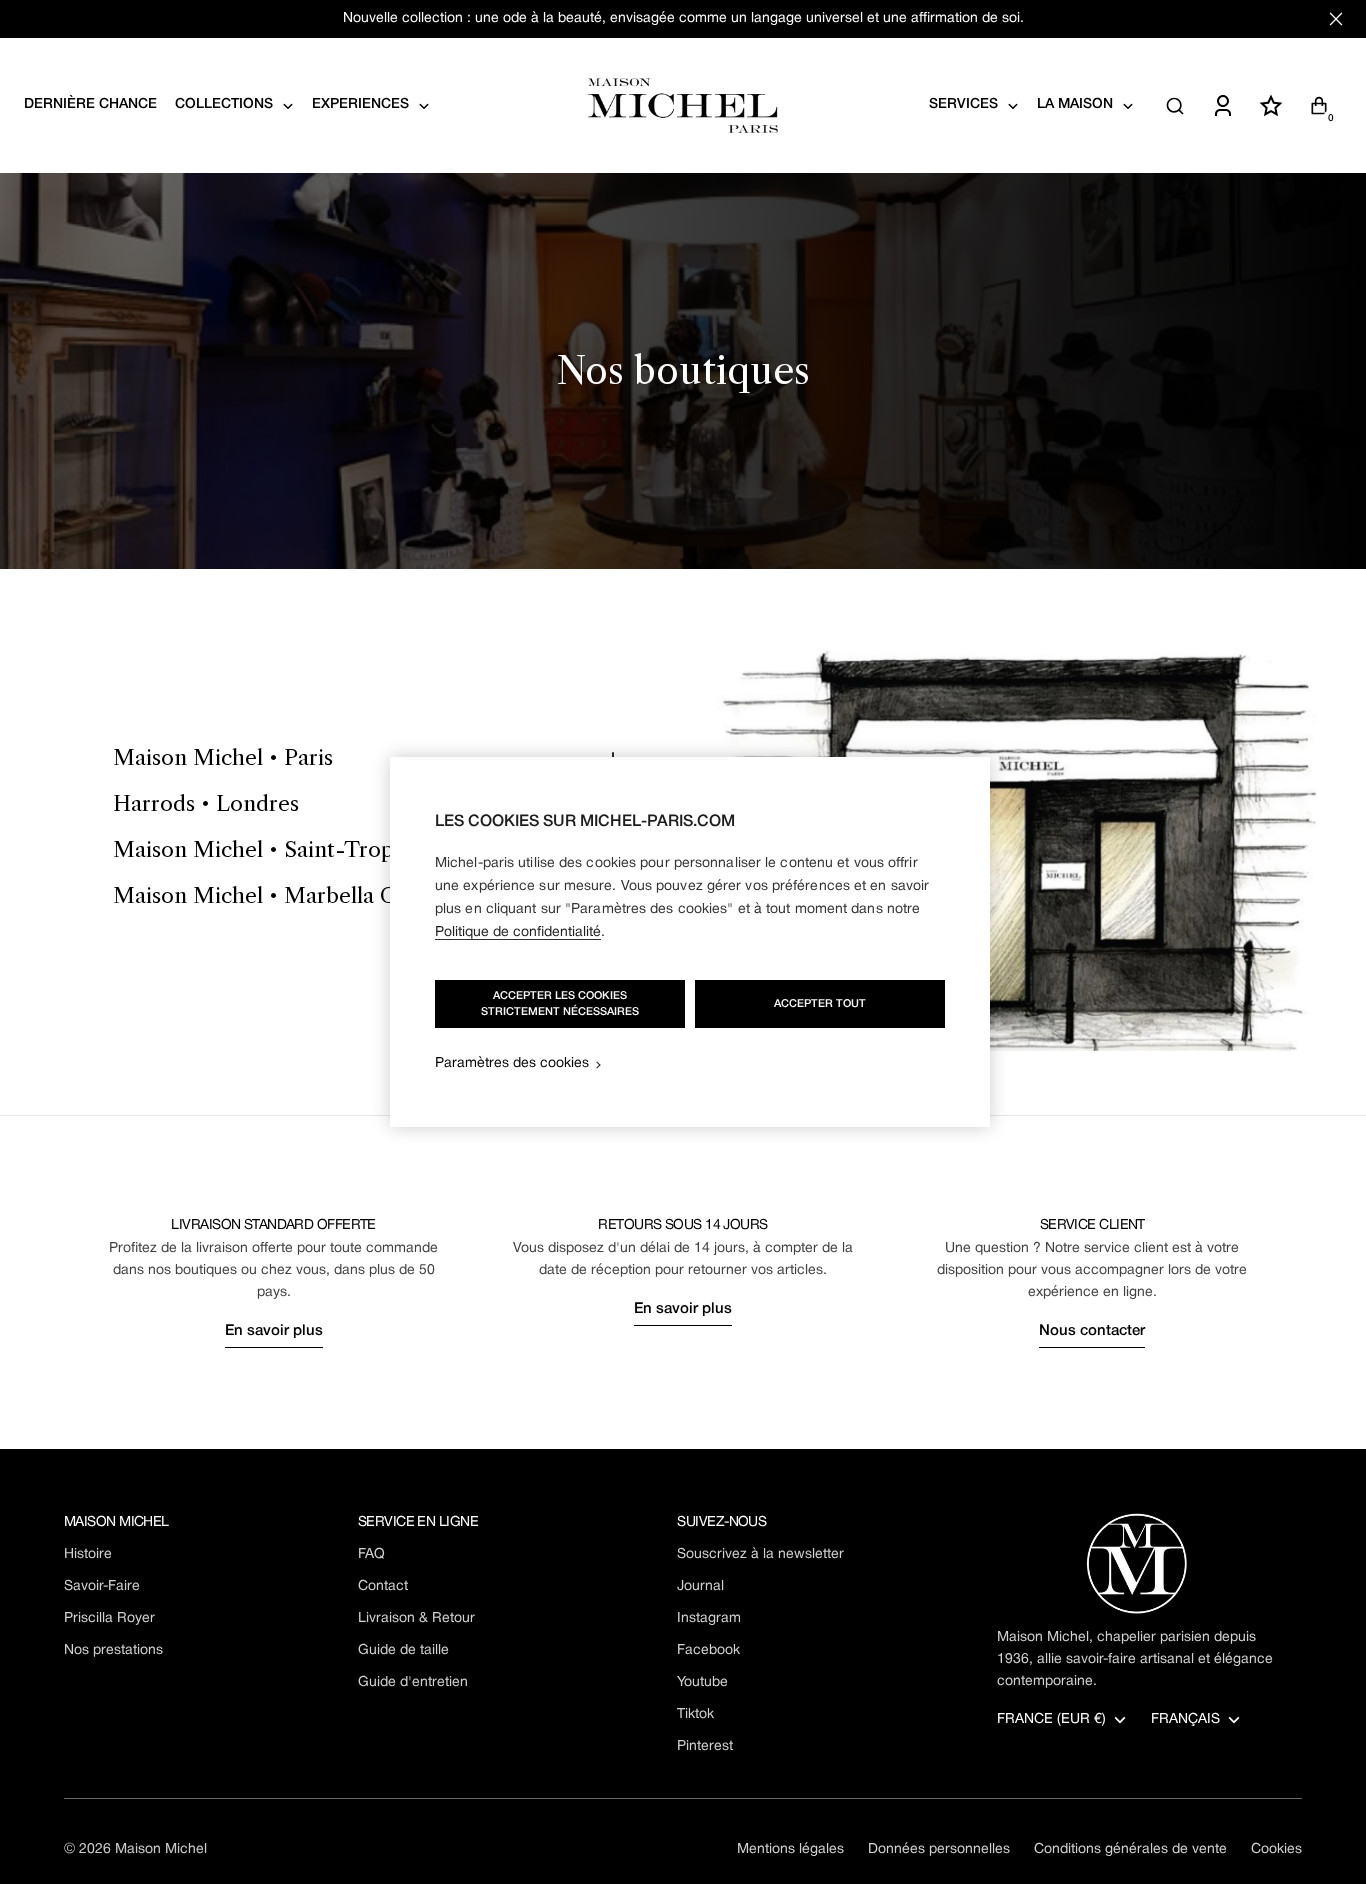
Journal (700, 1586)
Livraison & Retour (416, 1618)
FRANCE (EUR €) (1051, 1719)
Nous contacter (1092, 1331)
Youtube (702, 1682)
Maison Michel (161, 1849)
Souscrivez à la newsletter (760, 1554)
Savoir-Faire (102, 1586)
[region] (690, 942)
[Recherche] (1175, 106)
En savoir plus (274, 1331)
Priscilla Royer (109, 1618)
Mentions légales (790, 1849)
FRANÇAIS (1185, 1719)
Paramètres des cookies (512, 1063)
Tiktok (695, 1714)
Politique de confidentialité (518, 932)
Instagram (709, 1618)
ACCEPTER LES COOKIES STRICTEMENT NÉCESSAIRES (560, 1004)
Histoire (88, 1554)
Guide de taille (403, 1650)
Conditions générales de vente (1130, 1849)
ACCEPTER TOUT (820, 1004)
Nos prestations (113, 1650)
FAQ (371, 1554)
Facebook (708, 1650)
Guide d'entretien (413, 1682)
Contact (383, 1586)
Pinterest (705, 1746)
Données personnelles (939, 1849)
